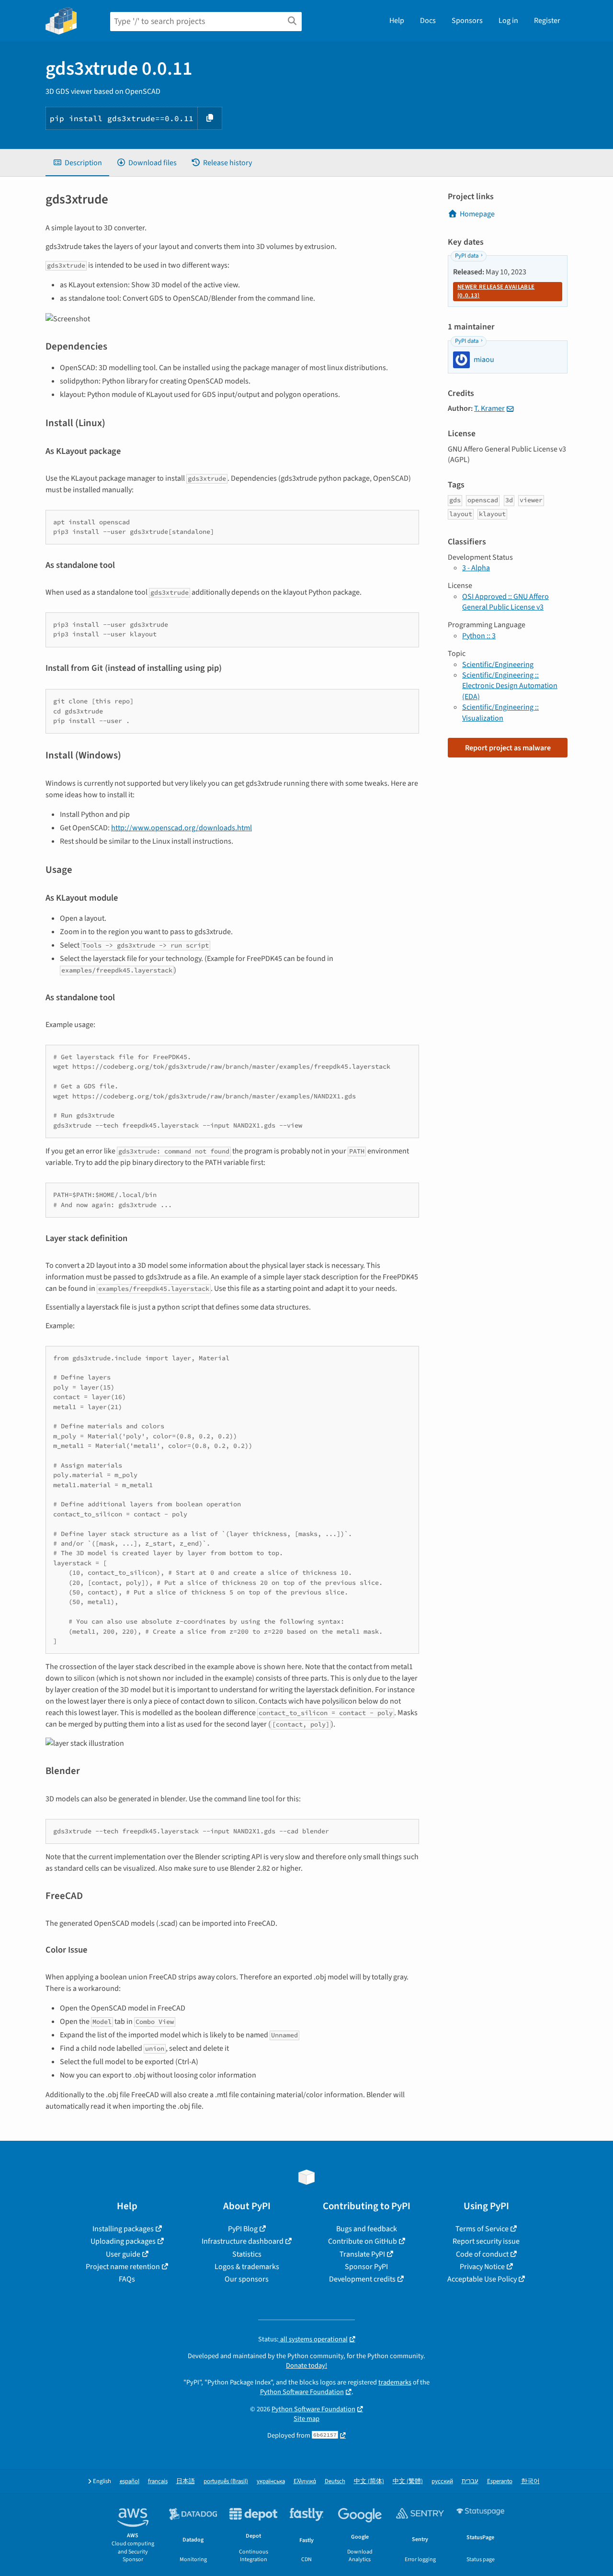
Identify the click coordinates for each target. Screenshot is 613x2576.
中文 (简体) (369, 2481)
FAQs (127, 2279)
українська (271, 2481)
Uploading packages (123, 2241)
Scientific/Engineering (498, 665)
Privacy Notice (482, 2267)
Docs (428, 21)
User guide (123, 2254)
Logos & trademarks (247, 2267)
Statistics (247, 2254)
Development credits (362, 2279)
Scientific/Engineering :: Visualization (500, 712)
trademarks (395, 2382)
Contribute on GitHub (363, 2241)
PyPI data (467, 256)
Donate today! (306, 2366)
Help (397, 21)
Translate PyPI (362, 2254)
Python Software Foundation (302, 2392)
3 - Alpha (476, 568)
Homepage (477, 214)
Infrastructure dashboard (243, 2241)
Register (547, 21)
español (130, 2481)
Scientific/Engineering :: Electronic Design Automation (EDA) (510, 686)
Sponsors (467, 21)
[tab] (77, 163)
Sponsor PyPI (366, 2267)
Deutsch (335, 2481)
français (158, 2481)
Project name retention (123, 2267)
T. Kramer (489, 408)
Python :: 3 (479, 636)
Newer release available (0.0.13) (496, 291)
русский (442, 2481)
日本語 (186, 2481)
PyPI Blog (243, 2229)
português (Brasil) (226, 2481)
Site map (306, 2419)
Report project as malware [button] (508, 748)
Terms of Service (482, 2229)
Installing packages (123, 2229)
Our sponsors (247, 2279)
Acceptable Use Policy (482, 2279)
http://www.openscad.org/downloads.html (182, 828)
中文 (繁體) (408, 2481)
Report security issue (486, 2241)
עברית (470, 2481)
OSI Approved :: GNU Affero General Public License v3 (505, 602)
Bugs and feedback (367, 2229)
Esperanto (500, 2481)
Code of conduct (482, 2254)
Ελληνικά (305, 2481)
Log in (508, 21)
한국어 (530, 2481)
